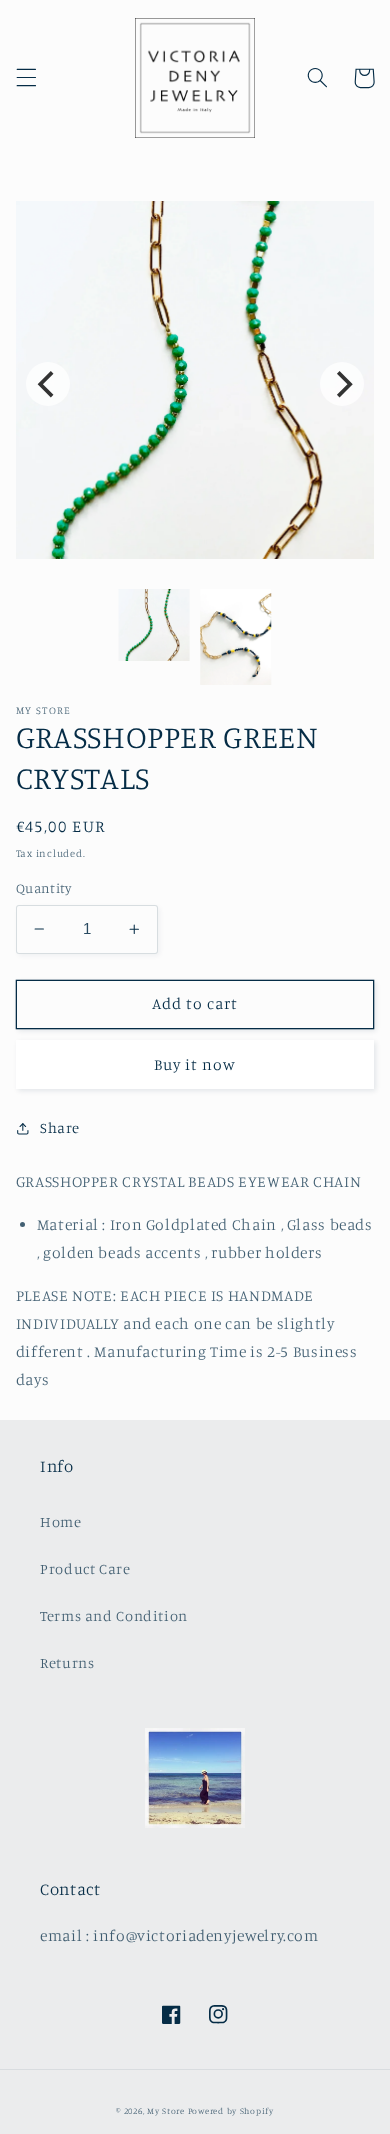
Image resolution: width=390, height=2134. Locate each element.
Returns (67, 1662)
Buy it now (195, 1064)
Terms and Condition (114, 1615)
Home (61, 1521)
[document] (195, 384)
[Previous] (48, 384)
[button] (26, 78)
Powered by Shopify (231, 2110)
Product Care (85, 1568)
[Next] (342, 384)
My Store (166, 2110)
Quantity (43, 888)
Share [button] (60, 1127)
